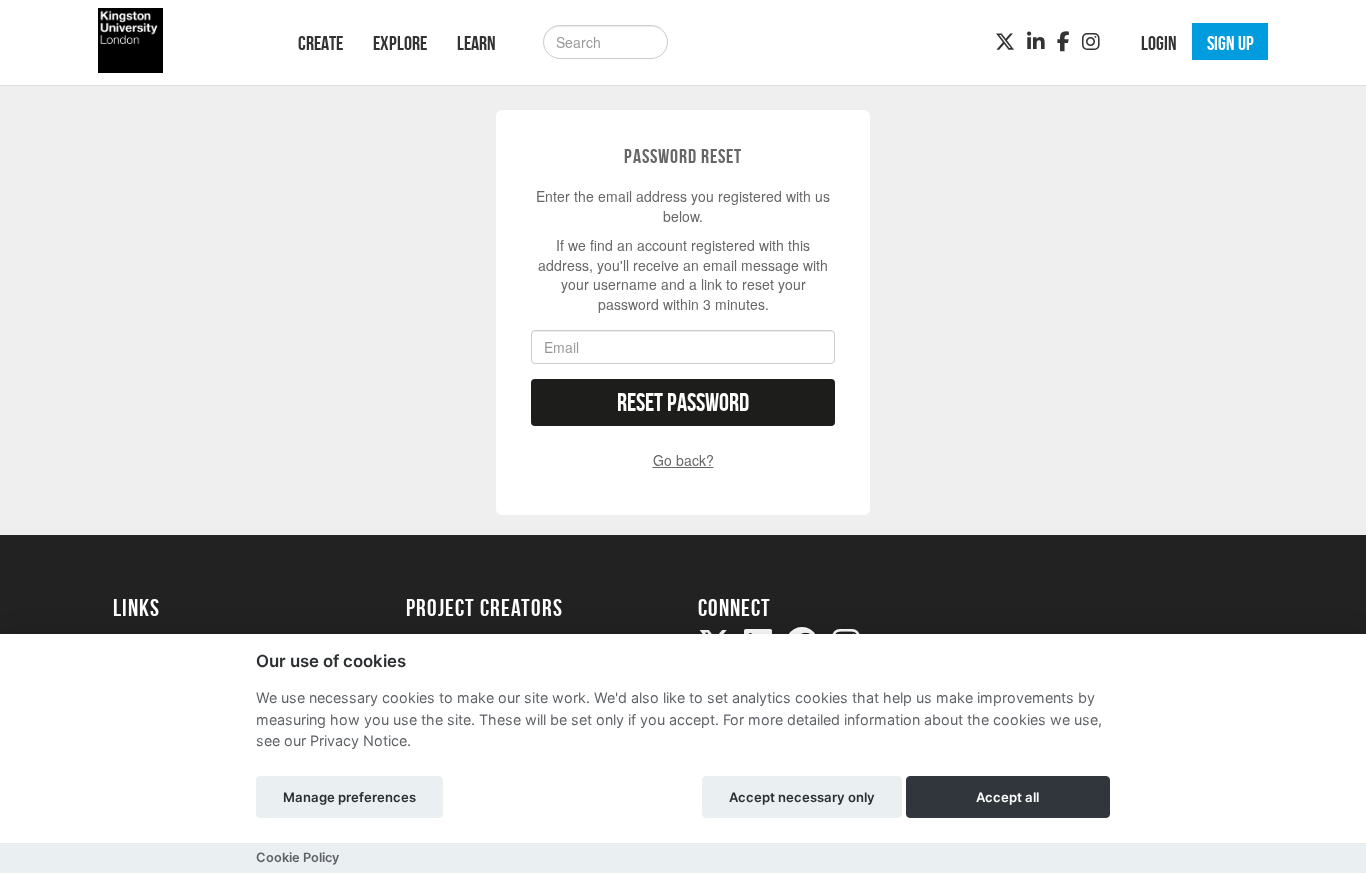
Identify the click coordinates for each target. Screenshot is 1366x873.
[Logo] (179, 40)
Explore (400, 43)
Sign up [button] (1230, 43)
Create (320, 43)
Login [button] (1159, 43)
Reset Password (683, 402)
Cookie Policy (297, 857)
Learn (476, 43)
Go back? (683, 460)
